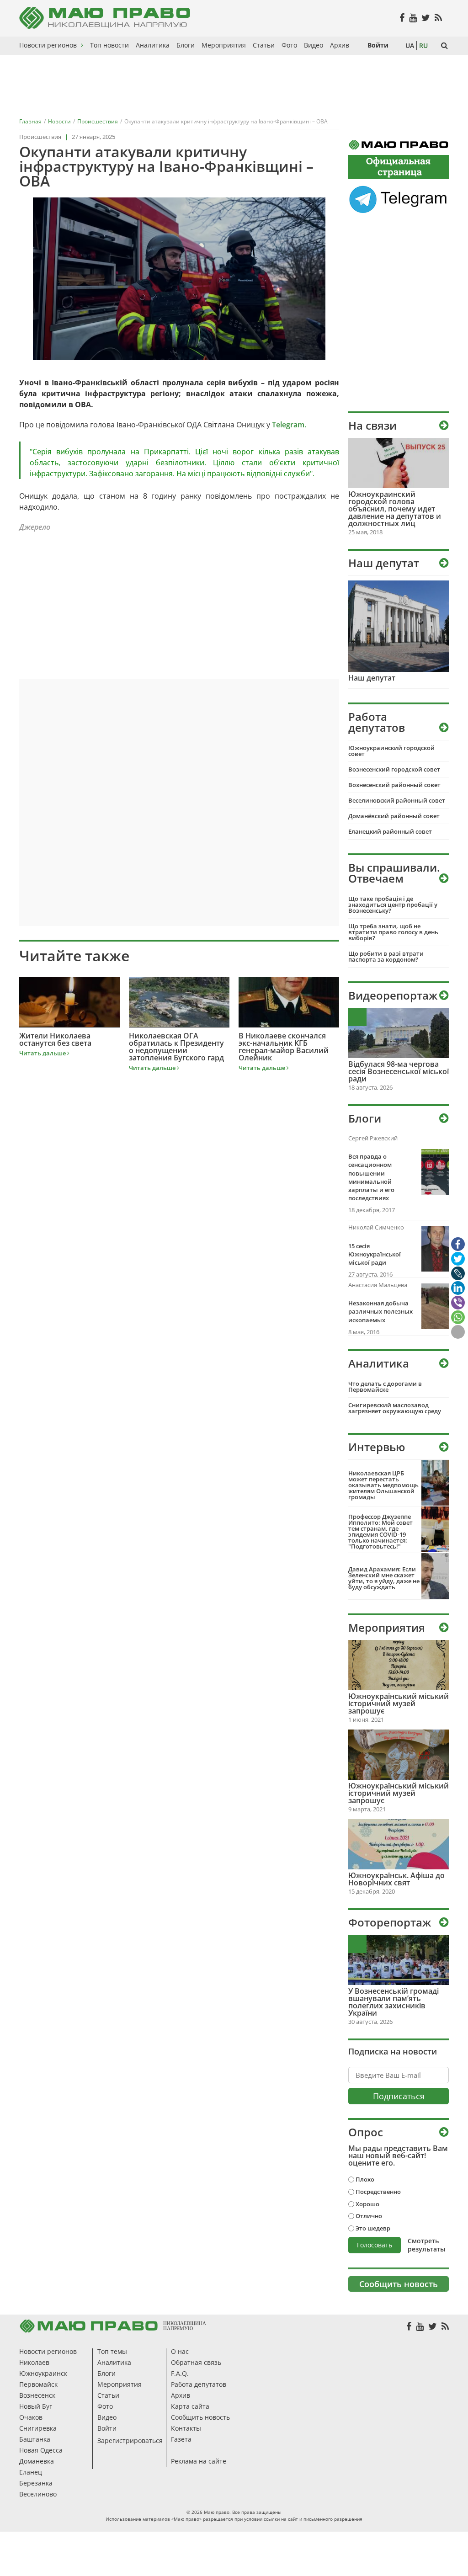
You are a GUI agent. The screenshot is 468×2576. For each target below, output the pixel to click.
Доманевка (37, 2461)
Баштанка (35, 2439)
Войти (107, 2428)
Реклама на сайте (199, 2461)
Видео (107, 2417)
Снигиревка (38, 2428)
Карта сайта (190, 2406)
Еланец (31, 2472)
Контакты (186, 2428)
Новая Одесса (41, 2450)
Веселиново (38, 2494)
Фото (105, 2406)
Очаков (31, 2417)
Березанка (36, 2483)
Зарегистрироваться (130, 2440)
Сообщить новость (200, 2417)
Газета (181, 2439)
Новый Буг (36, 2406)
